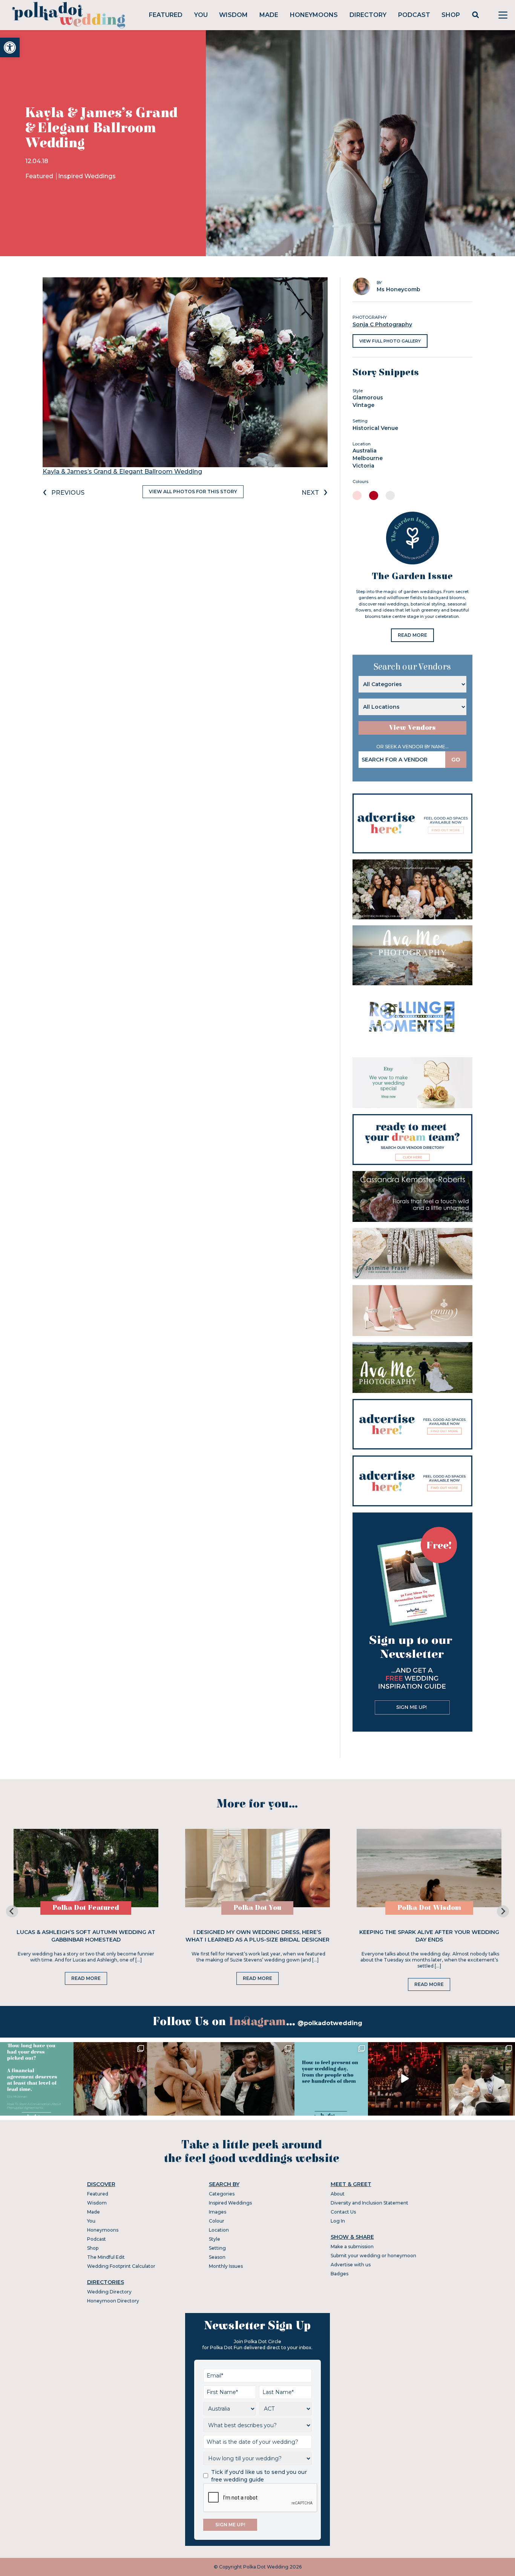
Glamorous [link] (368, 397)
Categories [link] (222, 2194)
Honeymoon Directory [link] (113, 2301)
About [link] (338, 2194)
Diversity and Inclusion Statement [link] (369, 2203)
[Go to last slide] (12, 1911)
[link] (10, 47)
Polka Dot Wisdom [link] (429, 1908)
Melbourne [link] (368, 458)
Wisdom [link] (233, 15)
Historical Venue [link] (375, 428)
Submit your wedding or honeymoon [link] (373, 2256)
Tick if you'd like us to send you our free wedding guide (259, 2476)
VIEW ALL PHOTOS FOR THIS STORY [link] (193, 492)
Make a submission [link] (352, 2247)
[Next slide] (503, 1911)
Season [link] (217, 2257)
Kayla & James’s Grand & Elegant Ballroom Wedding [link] (122, 472)
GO (456, 760)
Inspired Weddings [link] (87, 176)
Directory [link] (368, 15)
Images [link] (218, 2212)
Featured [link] (166, 15)
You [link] (201, 15)
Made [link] (269, 15)
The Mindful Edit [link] (106, 2257)
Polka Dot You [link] (257, 1908)
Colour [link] (217, 2221)
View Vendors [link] (412, 728)
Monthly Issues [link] (226, 2266)
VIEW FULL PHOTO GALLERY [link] (390, 341)
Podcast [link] (414, 15)
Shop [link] (451, 15)
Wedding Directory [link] (109, 2292)
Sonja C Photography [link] (382, 324)
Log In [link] (338, 2221)
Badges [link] (340, 2274)
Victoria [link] (363, 466)
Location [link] (219, 2230)
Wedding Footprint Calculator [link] (121, 2266)
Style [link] (215, 2239)
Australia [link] (365, 451)
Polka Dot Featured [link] (86, 1908)
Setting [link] (217, 2248)
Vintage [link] (363, 405)
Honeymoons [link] (314, 15)
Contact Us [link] (343, 2212)
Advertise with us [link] (351, 2265)
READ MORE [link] (412, 635)
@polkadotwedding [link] (330, 2023)
